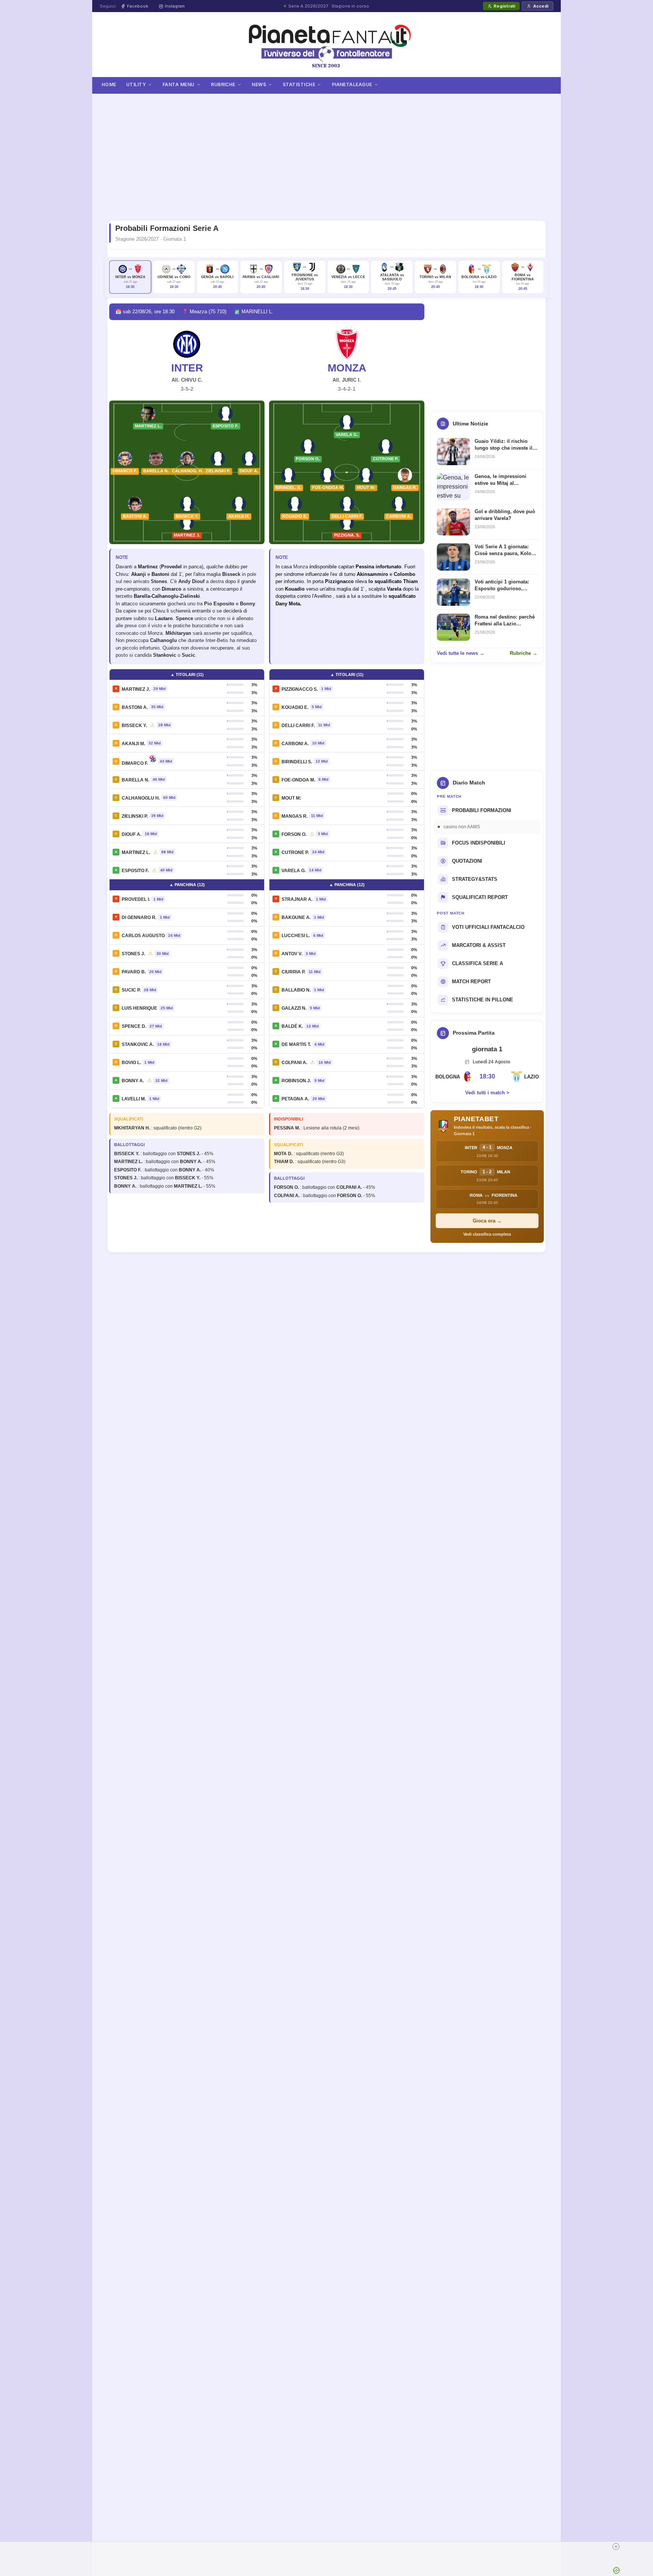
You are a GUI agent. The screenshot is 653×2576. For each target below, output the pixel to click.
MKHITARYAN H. (132, 1128)
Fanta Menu (179, 84)
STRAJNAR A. (297, 899)
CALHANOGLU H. (141, 798)
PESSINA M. (287, 1128)
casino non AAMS (462, 827)
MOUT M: (291, 798)
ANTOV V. (292, 954)
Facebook (138, 6)
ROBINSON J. (296, 1081)
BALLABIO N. (296, 990)
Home (109, 84)
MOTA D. (283, 1154)
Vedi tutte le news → (461, 653)
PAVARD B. (134, 972)
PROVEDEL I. (136, 899)
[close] (616, 2547)
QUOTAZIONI (467, 861)
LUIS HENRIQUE (139, 1008)
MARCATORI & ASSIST (479, 945)
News (259, 84)
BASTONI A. (135, 707)
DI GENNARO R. (139, 917)
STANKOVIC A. (138, 1044)
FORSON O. (294, 834)
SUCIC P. (131, 990)
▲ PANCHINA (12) (187, 885)
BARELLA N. (135, 780)
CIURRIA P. (293, 972)
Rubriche (223, 84)
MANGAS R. (295, 816)
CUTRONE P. (295, 852)
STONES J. (133, 954)
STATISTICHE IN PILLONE (483, 1000)
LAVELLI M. (134, 1099)
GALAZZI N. (294, 1008)
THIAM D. (284, 1162)
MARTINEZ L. (136, 852)
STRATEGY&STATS (475, 879)
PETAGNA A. (295, 1099)
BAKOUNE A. (296, 917)
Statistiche (299, 84)
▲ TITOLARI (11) (187, 675)
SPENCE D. (134, 1026)
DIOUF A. (132, 834)
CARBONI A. (295, 744)
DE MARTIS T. (296, 1044)
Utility (136, 84)
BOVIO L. (131, 1063)
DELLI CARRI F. (298, 726)
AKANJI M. (133, 744)
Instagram (175, 6)
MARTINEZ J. (136, 689)
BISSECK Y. (134, 726)
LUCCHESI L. (296, 936)
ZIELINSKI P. (135, 816)
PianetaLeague (352, 84)
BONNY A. (133, 1081)
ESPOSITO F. (135, 871)
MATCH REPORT (471, 982)
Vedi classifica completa (487, 1234)
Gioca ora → (487, 1221)
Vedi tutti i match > (487, 1093)
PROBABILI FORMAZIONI (482, 810)
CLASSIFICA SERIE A (477, 963)
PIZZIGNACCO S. (300, 689)
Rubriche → (524, 653)
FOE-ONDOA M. (298, 780)
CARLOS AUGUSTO (143, 936)
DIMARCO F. (135, 763)
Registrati (504, 6)
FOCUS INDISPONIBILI (479, 843)
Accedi (541, 6)
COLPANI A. (294, 1063)
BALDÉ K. (292, 1026)
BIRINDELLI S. (297, 762)
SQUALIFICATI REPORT (480, 897)
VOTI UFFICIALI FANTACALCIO (488, 927)
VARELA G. (294, 871)
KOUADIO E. (295, 707)
